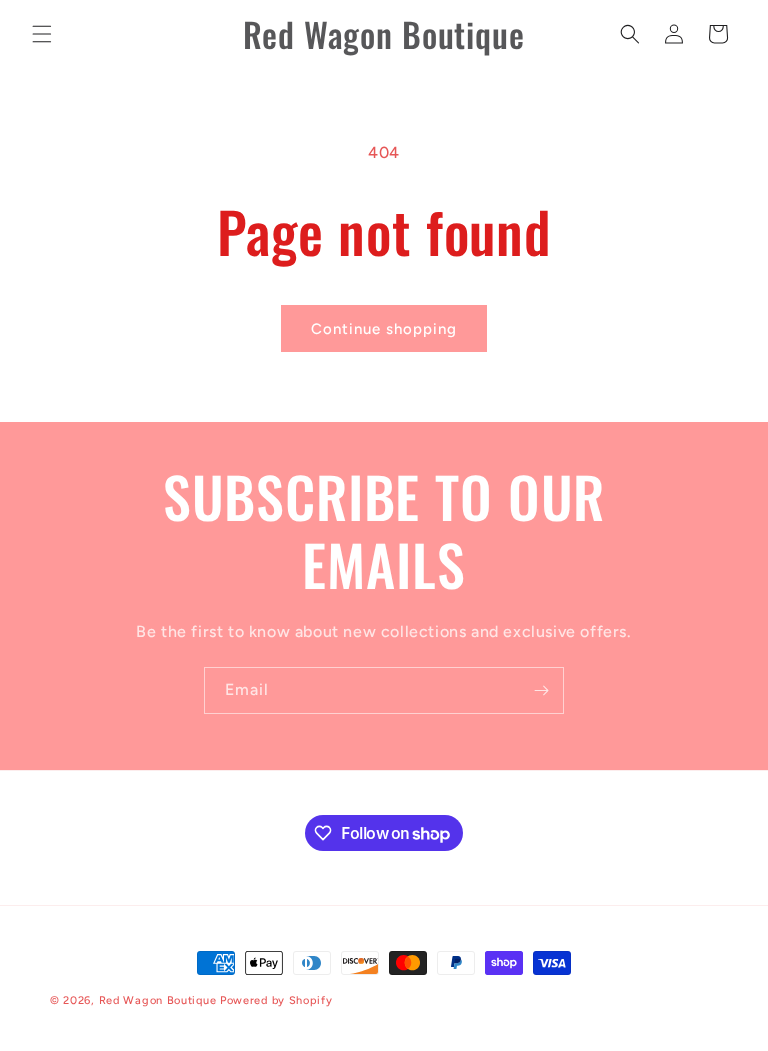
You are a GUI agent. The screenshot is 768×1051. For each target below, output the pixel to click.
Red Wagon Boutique (158, 1000)
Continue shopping (384, 329)
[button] (42, 34)
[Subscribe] (541, 690)
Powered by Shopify (276, 1000)
